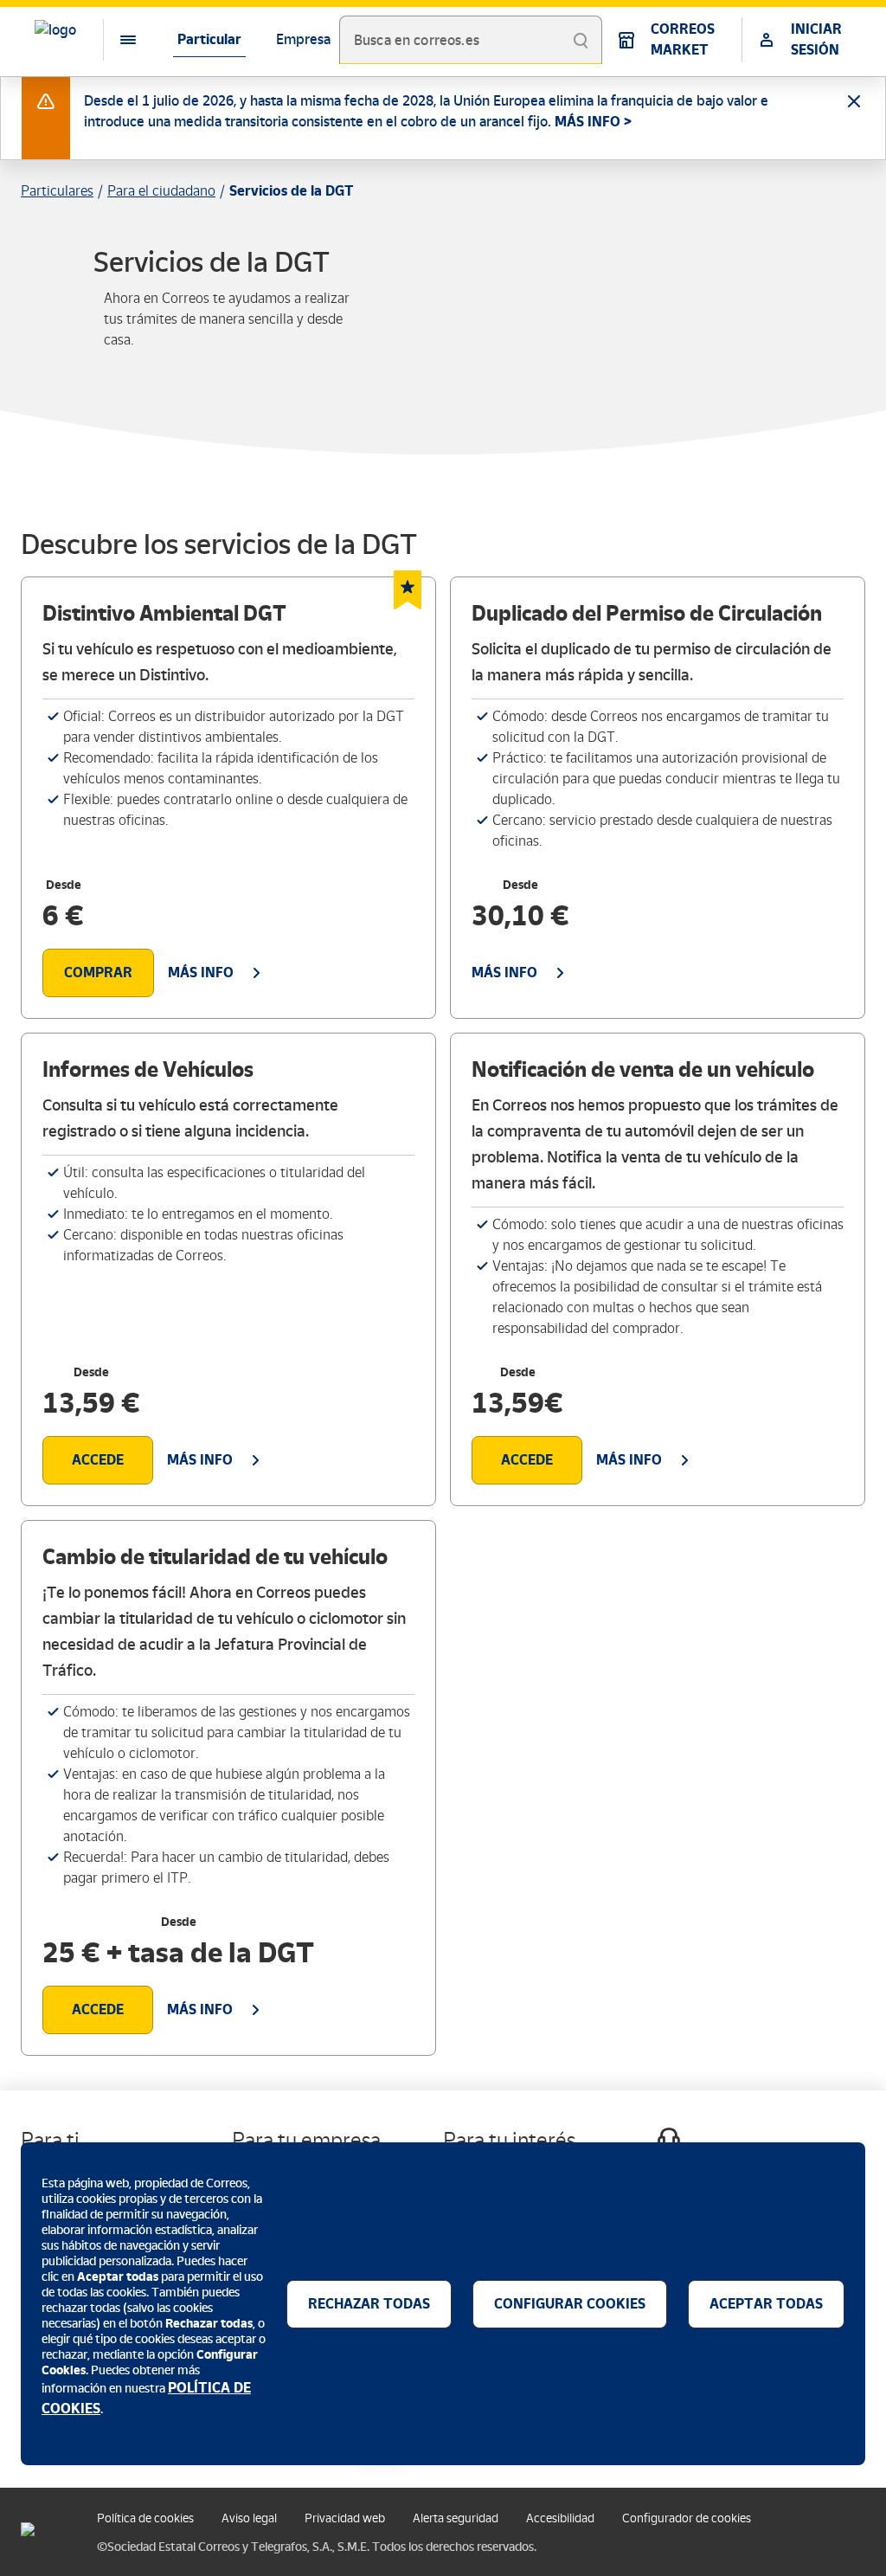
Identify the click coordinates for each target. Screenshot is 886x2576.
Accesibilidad (560, 2518)
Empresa (303, 39)
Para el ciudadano (161, 191)
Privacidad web (345, 2518)
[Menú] (114, 40)
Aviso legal (249, 2518)
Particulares (57, 191)
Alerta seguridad (456, 2518)
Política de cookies (145, 2518)
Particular (209, 39)
